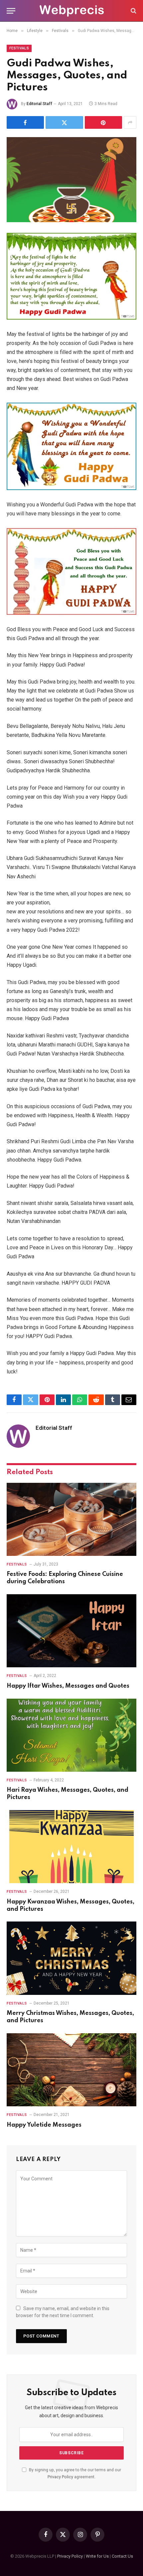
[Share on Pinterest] (103, 122)
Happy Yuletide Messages (44, 2125)
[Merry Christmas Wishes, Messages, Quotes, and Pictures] (71, 1958)
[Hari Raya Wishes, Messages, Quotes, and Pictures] (71, 1735)
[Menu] (11, 11)
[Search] (133, 11)
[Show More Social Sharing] (130, 122)
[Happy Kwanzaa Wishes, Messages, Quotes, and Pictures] (71, 1847)
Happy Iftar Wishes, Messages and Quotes (68, 1686)
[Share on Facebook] (25, 122)
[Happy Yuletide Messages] (71, 2070)
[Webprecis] (71, 11)
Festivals (19, 48)
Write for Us (97, 2556)
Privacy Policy (60, 2477)
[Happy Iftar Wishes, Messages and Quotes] (71, 1631)
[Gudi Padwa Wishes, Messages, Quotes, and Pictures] (71, 180)
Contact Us (122, 2556)
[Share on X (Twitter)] (64, 122)
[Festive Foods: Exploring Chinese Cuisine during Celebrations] (71, 1519)
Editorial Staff (39, 104)
